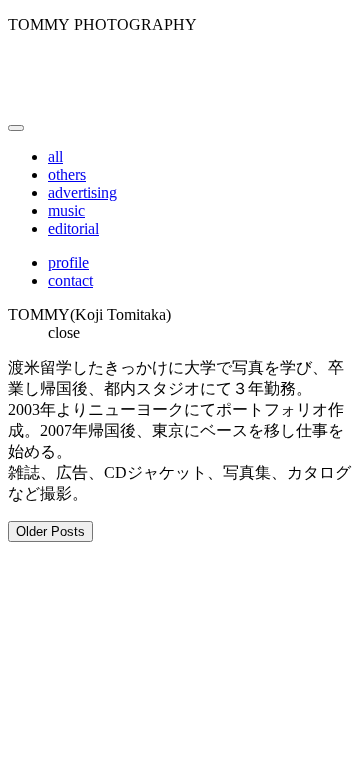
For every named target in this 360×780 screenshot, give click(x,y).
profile (68, 262)
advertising (82, 192)
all (55, 156)
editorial (73, 228)
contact (70, 280)
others (67, 174)
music (66, 210)
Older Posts (50, 531)
